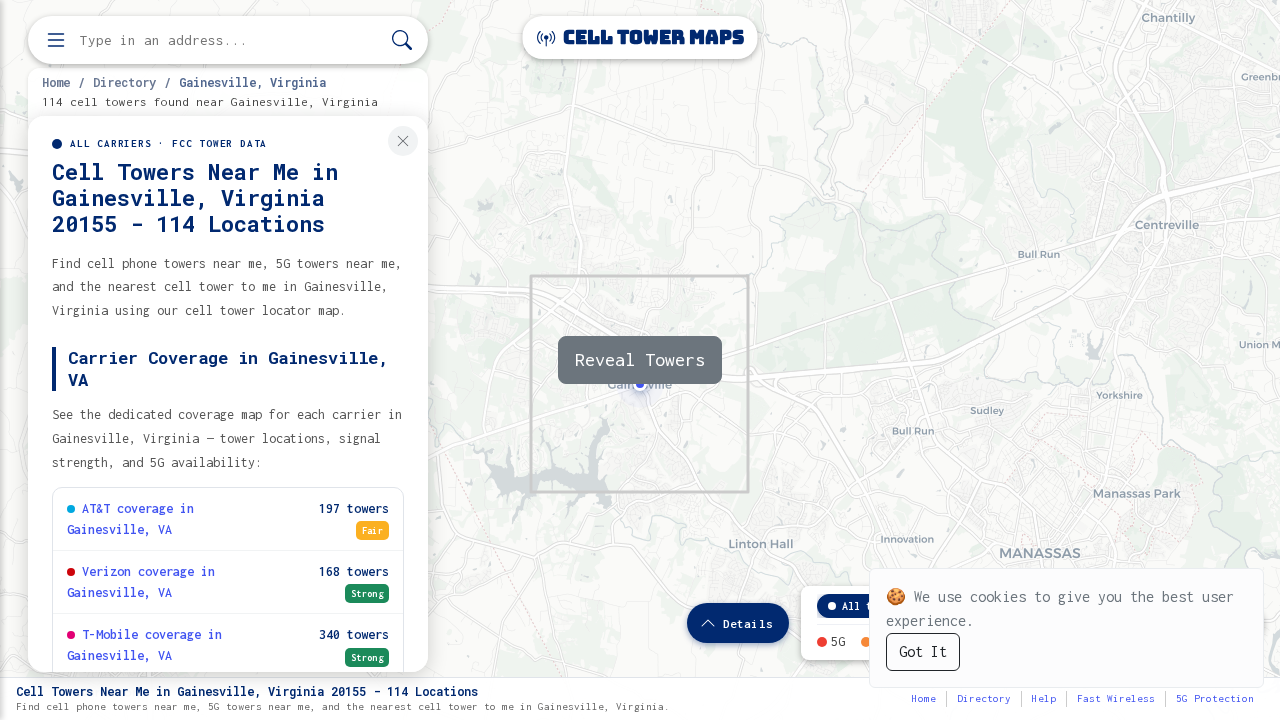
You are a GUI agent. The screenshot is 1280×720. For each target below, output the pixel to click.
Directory (124, 82)
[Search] (402, 40)
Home (56, 82)
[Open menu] (56, 40)
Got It (923, 651)
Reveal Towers (640, 359)
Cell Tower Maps (651, 37)
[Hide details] (403, 141)
